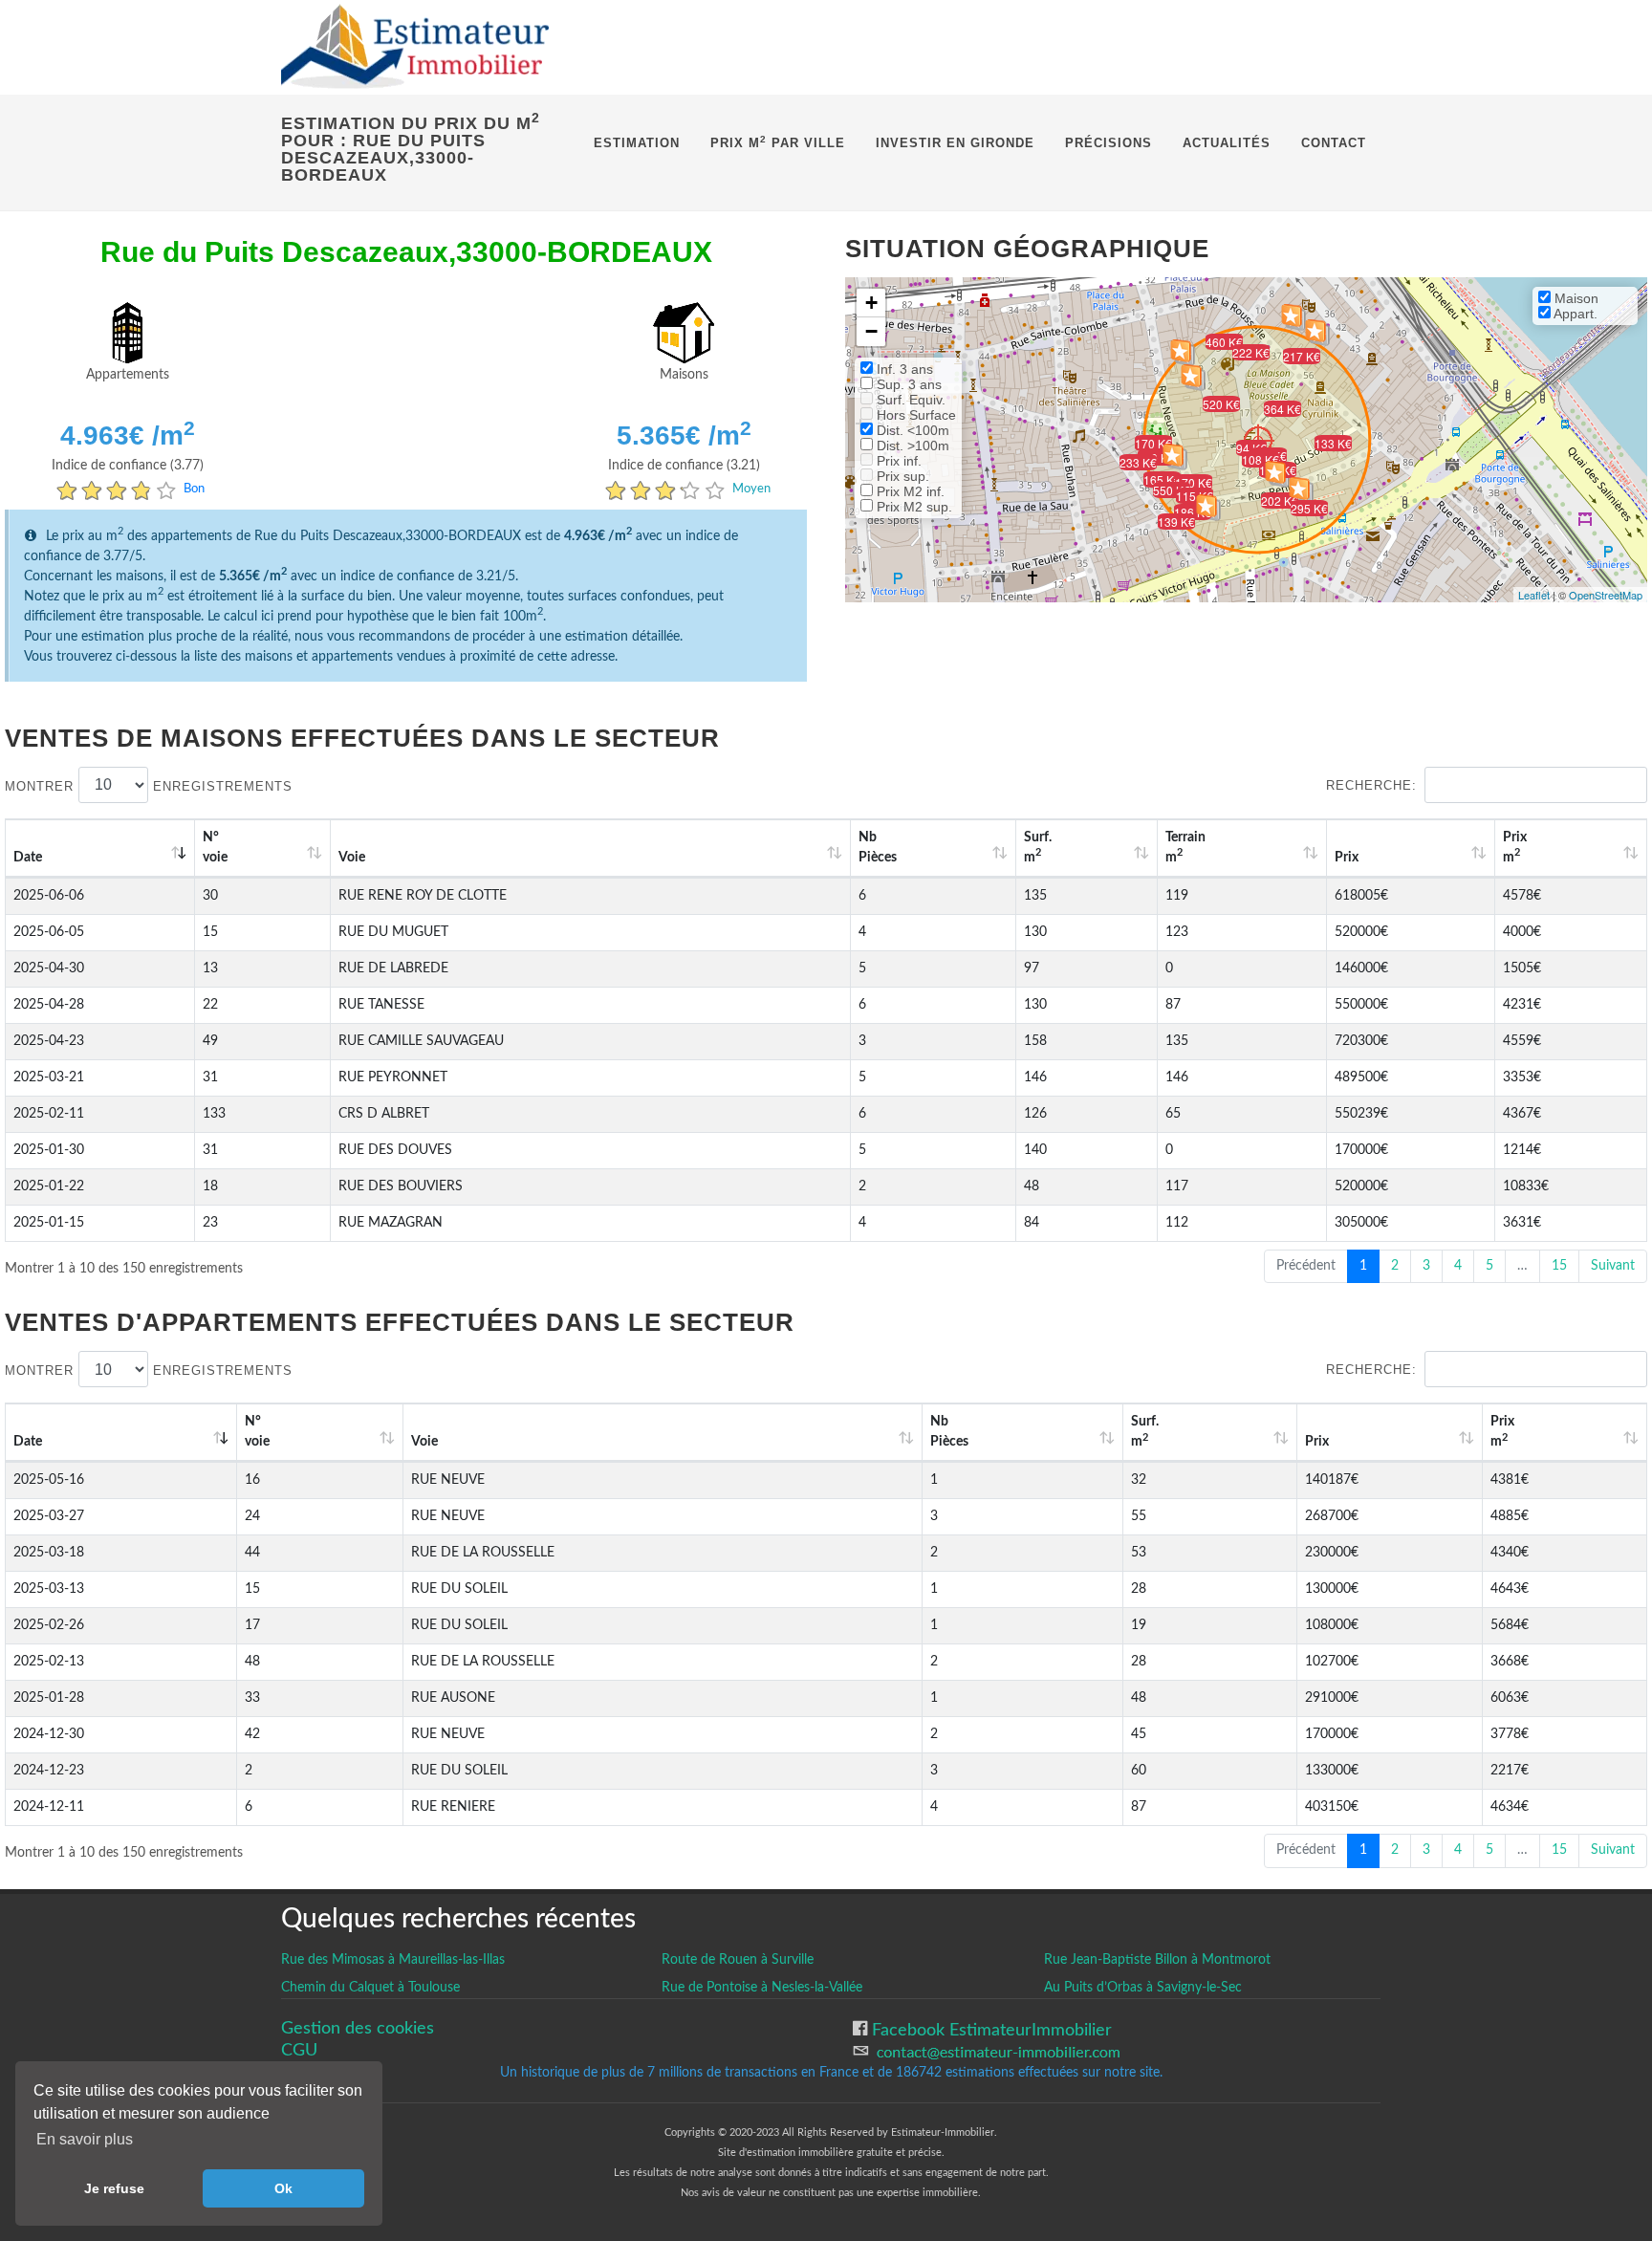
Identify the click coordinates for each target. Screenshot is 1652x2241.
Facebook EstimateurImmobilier (989, 2030)
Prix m (1515, 848)
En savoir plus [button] (85, 2139)
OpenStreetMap (1606, 595)
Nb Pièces (878, 848)
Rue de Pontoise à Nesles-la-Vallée (762, 1988)
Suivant (1613, 1266)
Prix (1347, 858)
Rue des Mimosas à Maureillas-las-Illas (393, 1960)
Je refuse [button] (114, 2188)
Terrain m (1185, 848)
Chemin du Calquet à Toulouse (370, 1988)
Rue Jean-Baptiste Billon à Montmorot (1157, 1960)
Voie (352, 858)
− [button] (871, 331)
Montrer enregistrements (149, 785)
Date (28, 858)
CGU (299, 2050)
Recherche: (1371, 785)
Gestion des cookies (358, 2028)
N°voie (215, 848)
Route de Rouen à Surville (738, 1960)
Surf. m (1038, 848)
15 (1559, 1266)
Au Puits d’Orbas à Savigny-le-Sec (1143, 1988)
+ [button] (871, 303)
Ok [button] (283, 2188)
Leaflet (1534, 595)
